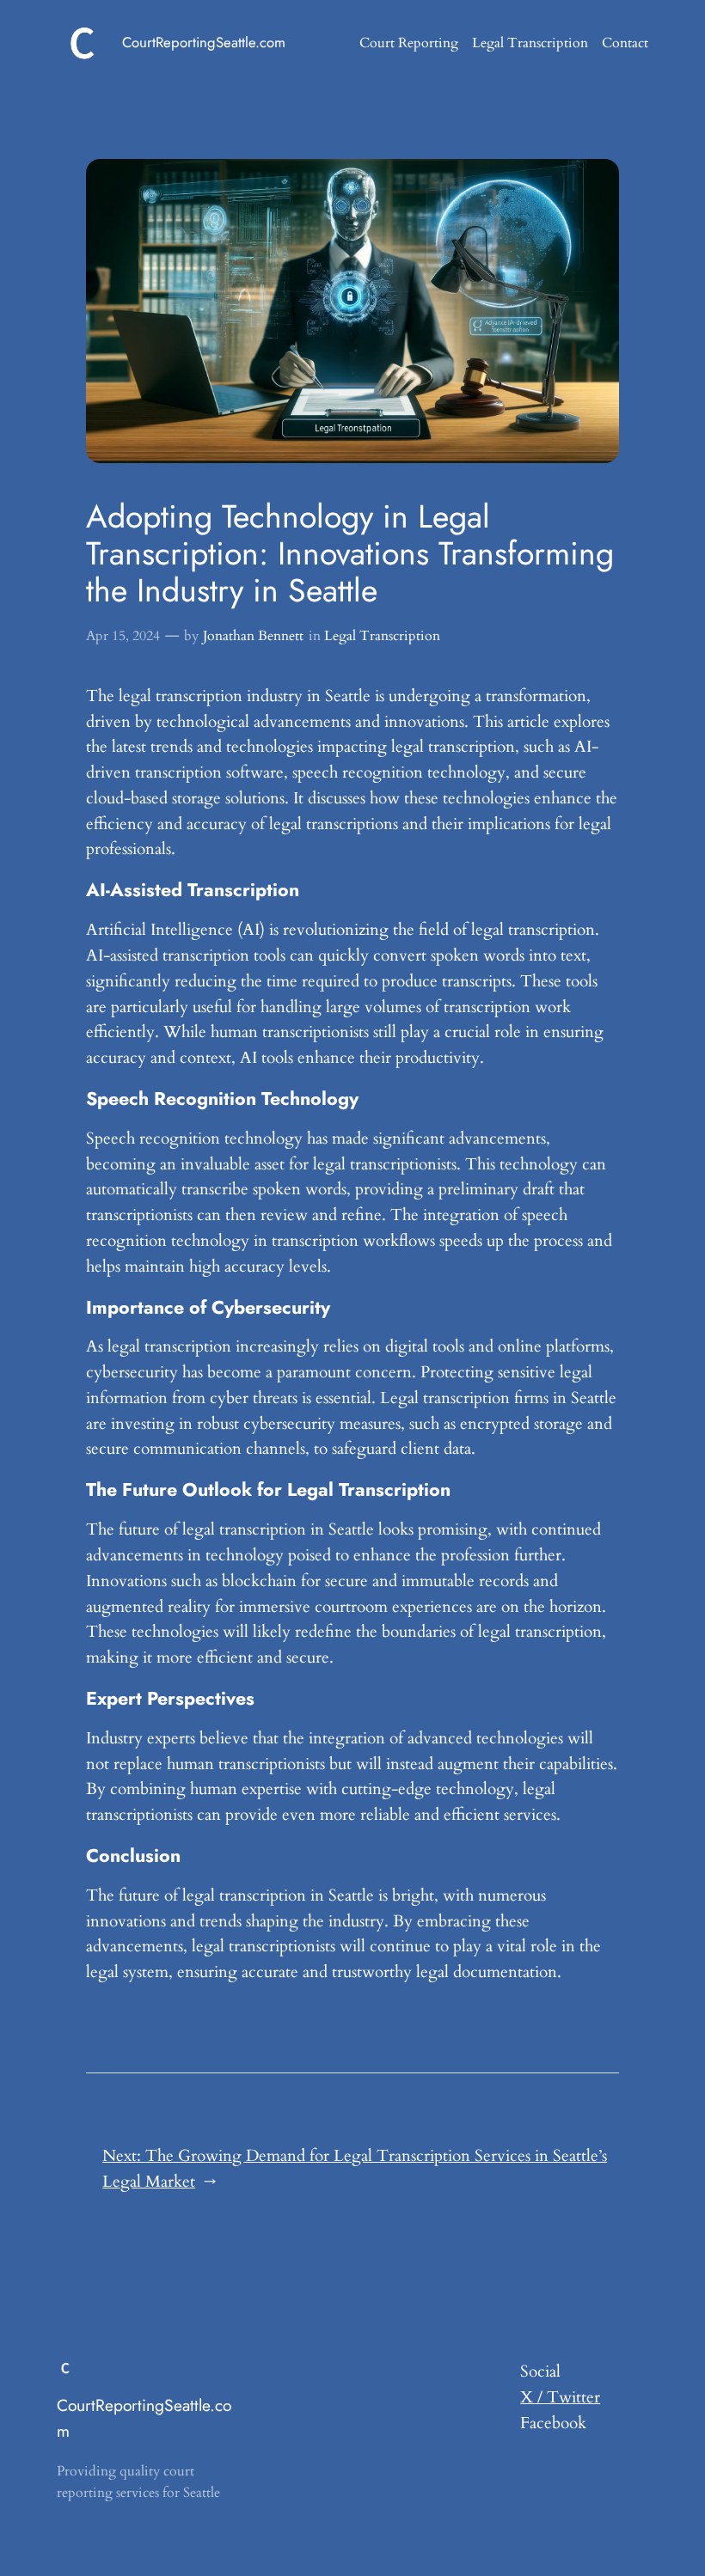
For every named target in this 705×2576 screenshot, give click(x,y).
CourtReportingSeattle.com (204, 42)
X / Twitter (560, 2397)
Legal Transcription (382, 636)
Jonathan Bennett (253, 636)
